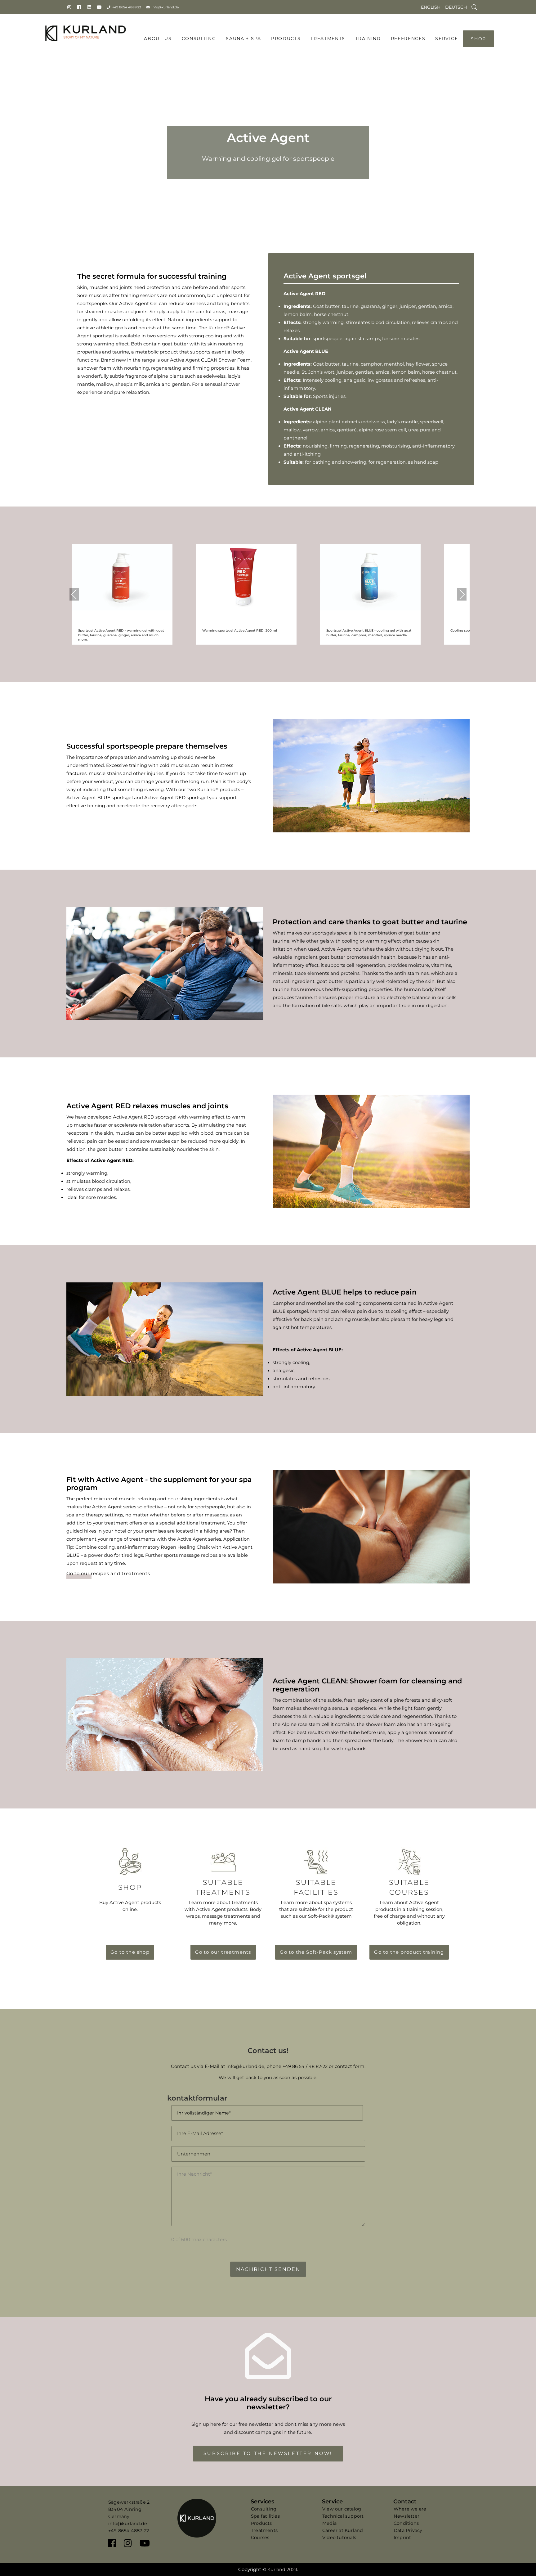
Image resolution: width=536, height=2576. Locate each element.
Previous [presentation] (74, 594)
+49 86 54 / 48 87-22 (305, 2066)
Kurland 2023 (282, 2569)
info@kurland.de (165, 7)
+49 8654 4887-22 (127, 7)
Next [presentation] (462, 594)
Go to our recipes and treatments (108, 1574)
